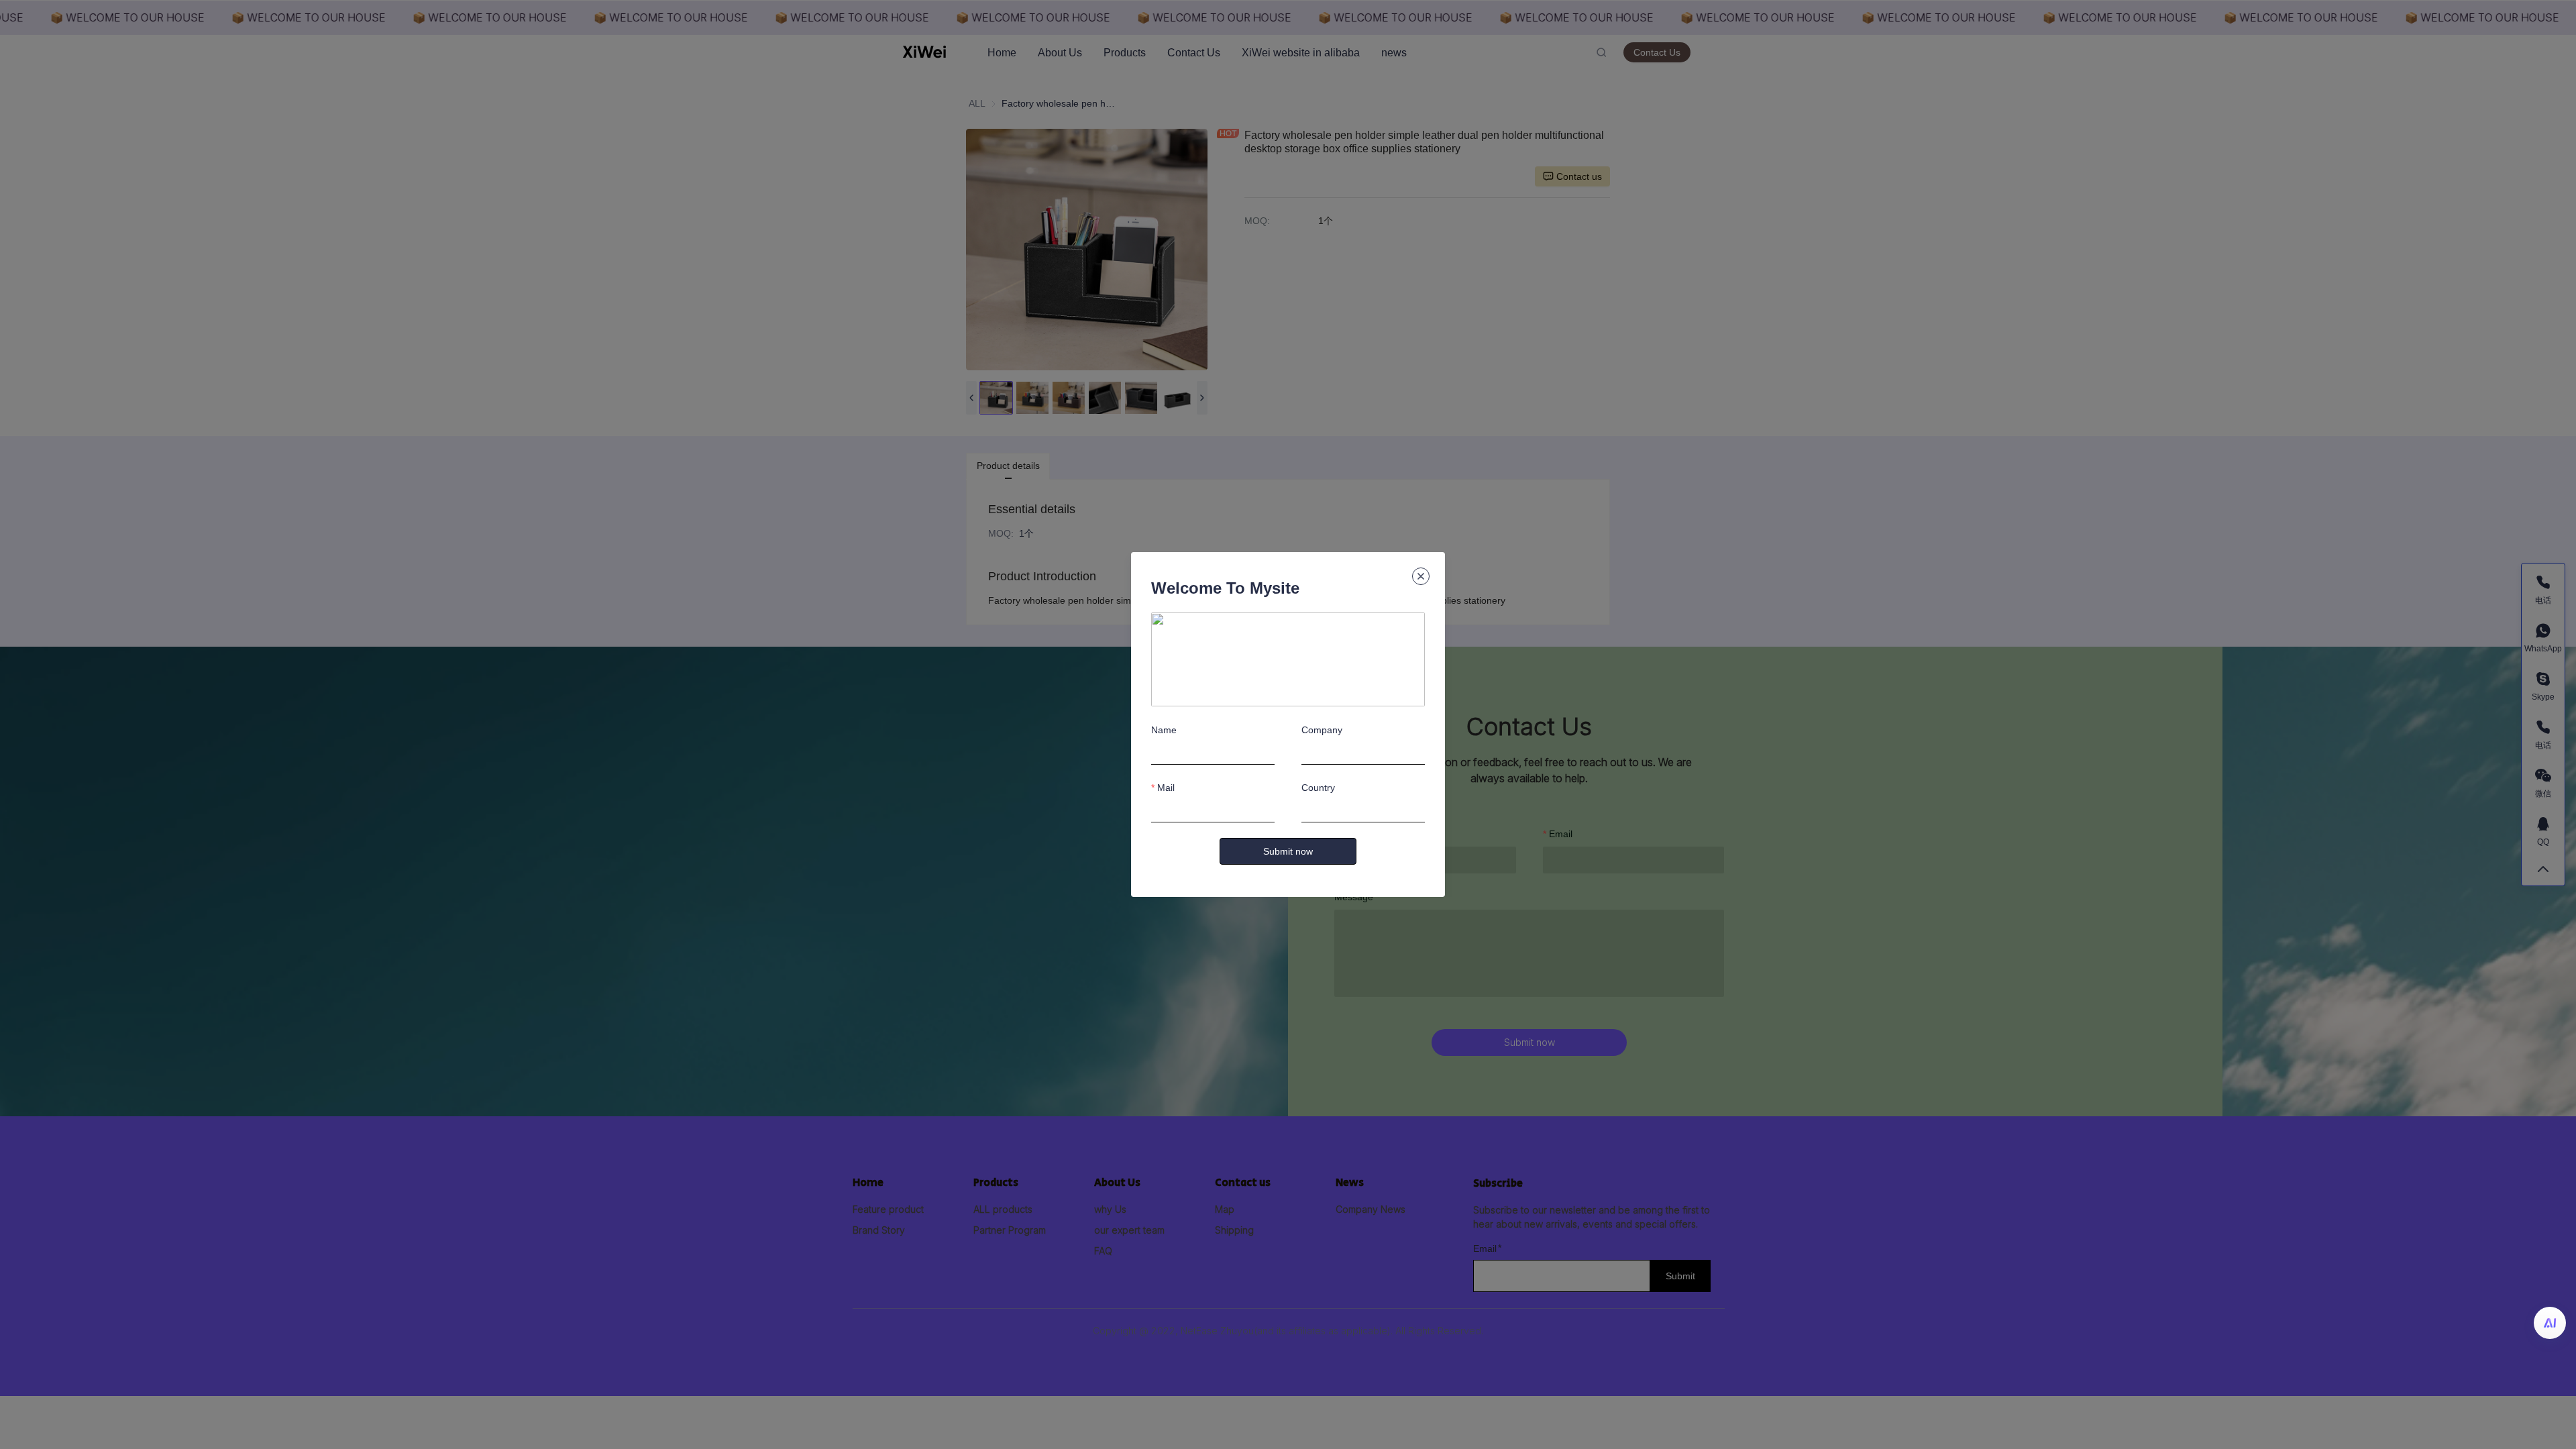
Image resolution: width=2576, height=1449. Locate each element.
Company (1322, 730)
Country (1318, 788)
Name (1164, 730)
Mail (1166, 788)
